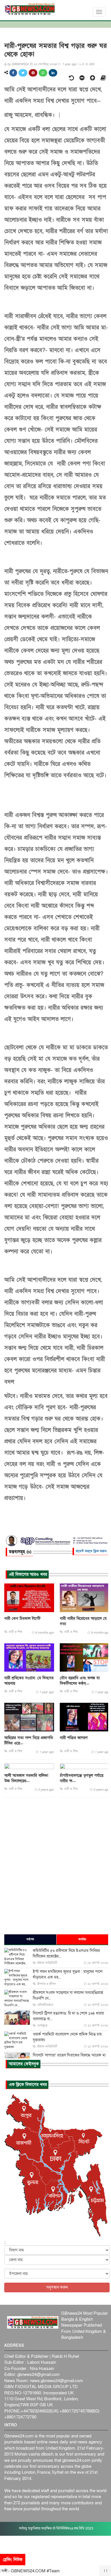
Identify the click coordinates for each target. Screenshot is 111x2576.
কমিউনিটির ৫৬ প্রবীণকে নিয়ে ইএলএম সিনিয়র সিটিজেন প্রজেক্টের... (66, 1953)
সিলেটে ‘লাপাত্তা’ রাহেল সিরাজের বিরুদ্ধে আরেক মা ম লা (69, 2058)
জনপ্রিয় (82, 1939)
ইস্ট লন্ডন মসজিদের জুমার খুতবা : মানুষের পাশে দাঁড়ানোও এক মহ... (68, 1974)
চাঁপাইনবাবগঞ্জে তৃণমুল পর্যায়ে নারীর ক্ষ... (82, 1778)
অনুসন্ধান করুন (57, 2287)
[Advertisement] (55, 1865)
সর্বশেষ (30, 1939)
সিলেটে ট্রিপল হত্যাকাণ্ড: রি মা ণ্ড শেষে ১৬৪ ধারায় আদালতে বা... (68, 2016)
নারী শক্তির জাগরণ (74, 1738)
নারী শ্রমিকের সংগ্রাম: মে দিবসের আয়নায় (29, 1681)
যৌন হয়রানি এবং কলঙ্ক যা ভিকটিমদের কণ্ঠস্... (80, 1681)
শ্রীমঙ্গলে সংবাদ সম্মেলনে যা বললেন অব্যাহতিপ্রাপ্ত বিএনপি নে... (68, 1995)
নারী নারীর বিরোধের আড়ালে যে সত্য (83, 1621)
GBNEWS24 (20, 64)
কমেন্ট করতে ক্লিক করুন (91, 1551)
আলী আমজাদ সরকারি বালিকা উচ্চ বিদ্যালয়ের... (26, 1778)
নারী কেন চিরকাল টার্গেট (22, 1618)
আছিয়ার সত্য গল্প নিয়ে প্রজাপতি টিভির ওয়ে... (29, 1740)
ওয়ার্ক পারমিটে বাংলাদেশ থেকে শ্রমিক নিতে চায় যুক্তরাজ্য (67, 2037)
